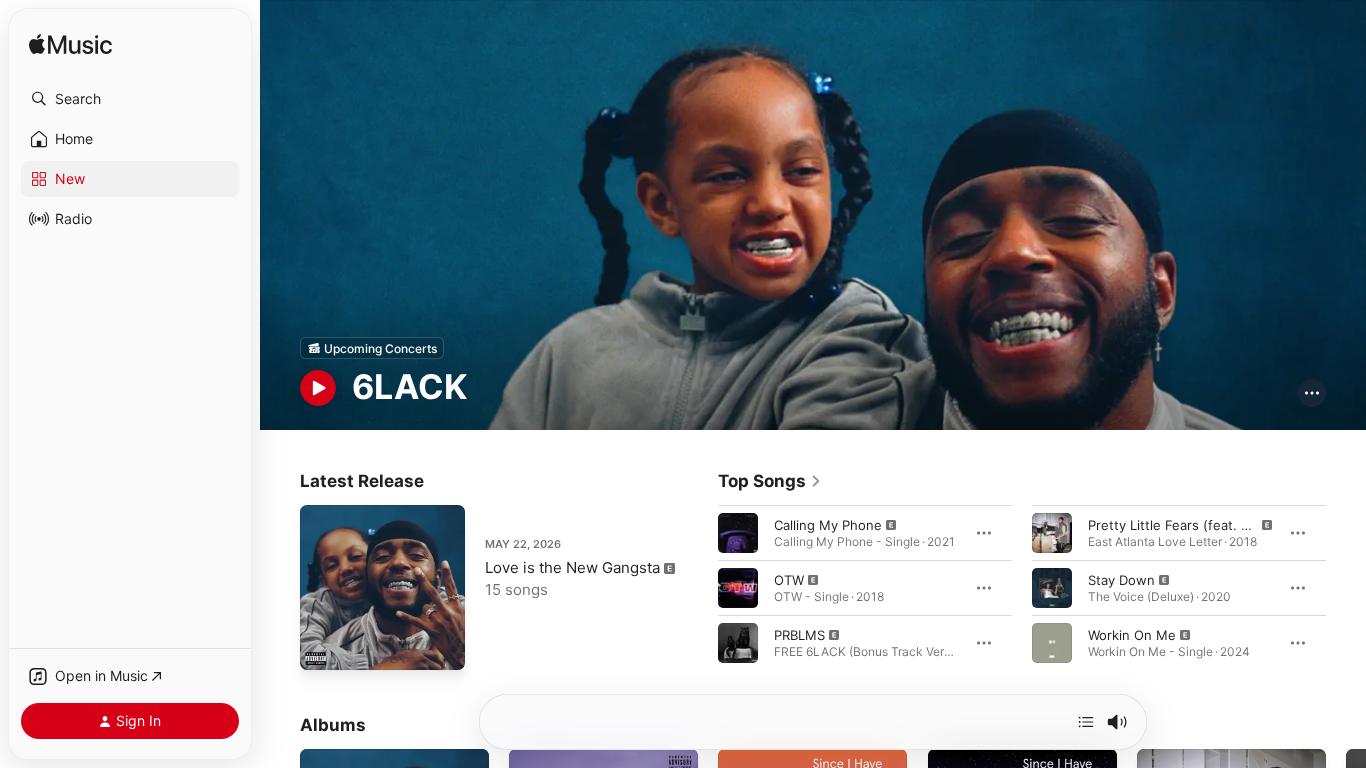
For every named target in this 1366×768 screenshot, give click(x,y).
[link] (770, 481)
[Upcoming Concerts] (372, 348)
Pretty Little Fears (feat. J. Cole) (1188, 525)
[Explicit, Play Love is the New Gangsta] (325, 645)
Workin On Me (1132, 635)
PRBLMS (799, 635)
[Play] (318, 388)
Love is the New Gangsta (572, 567)
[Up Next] (1086, 722)
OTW (789, 580)
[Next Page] (1346, 588)
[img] (70, 45)
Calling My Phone (828, 525)
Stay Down (1121, 580)
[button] (130, 99)
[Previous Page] (698, 588)
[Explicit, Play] (738, 533)
